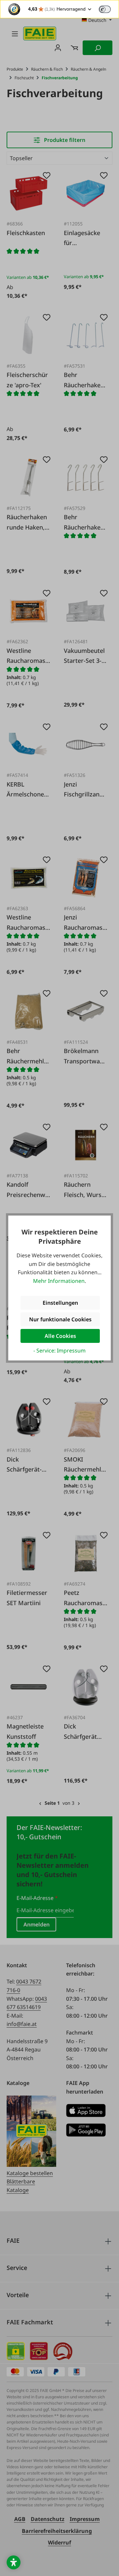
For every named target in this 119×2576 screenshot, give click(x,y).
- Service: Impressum (59, 1351)
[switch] (105, 9)
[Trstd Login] (109, 9)
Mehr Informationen (59, 1281)
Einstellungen (60, 1303)
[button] (14, 2562)
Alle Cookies (60, 1336)
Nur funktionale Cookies (60, 1319)
